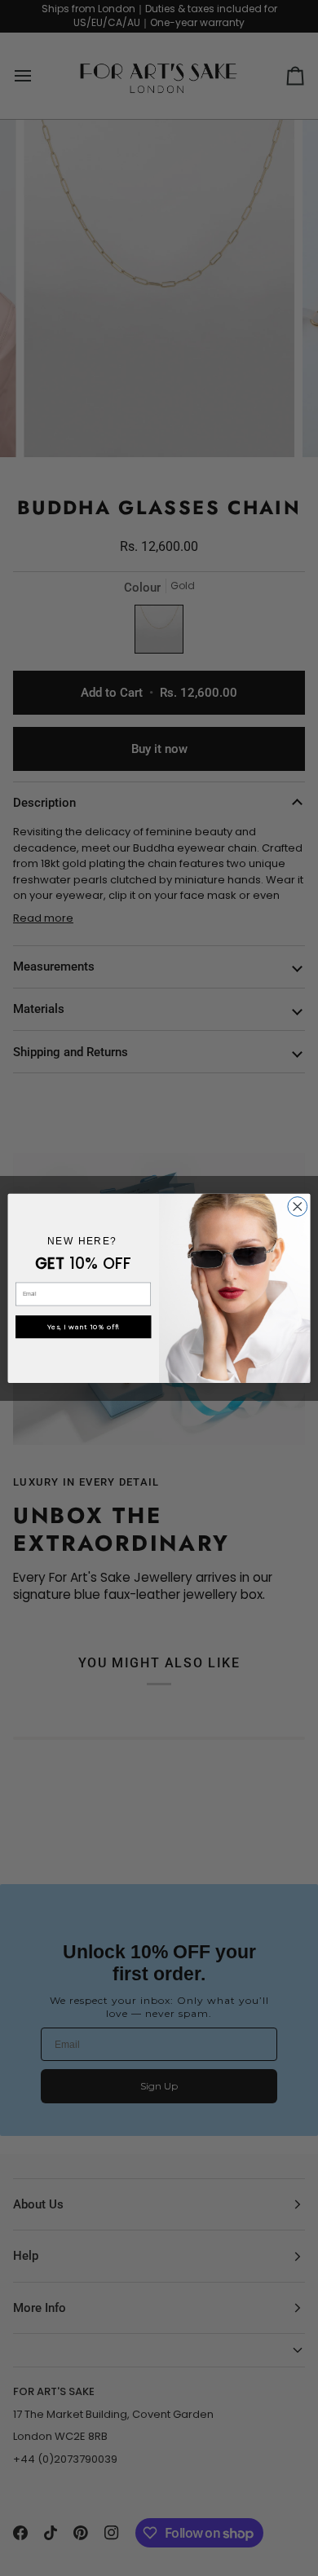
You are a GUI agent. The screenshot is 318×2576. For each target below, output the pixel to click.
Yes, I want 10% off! (84, 1326)
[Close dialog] (298, 1206)
